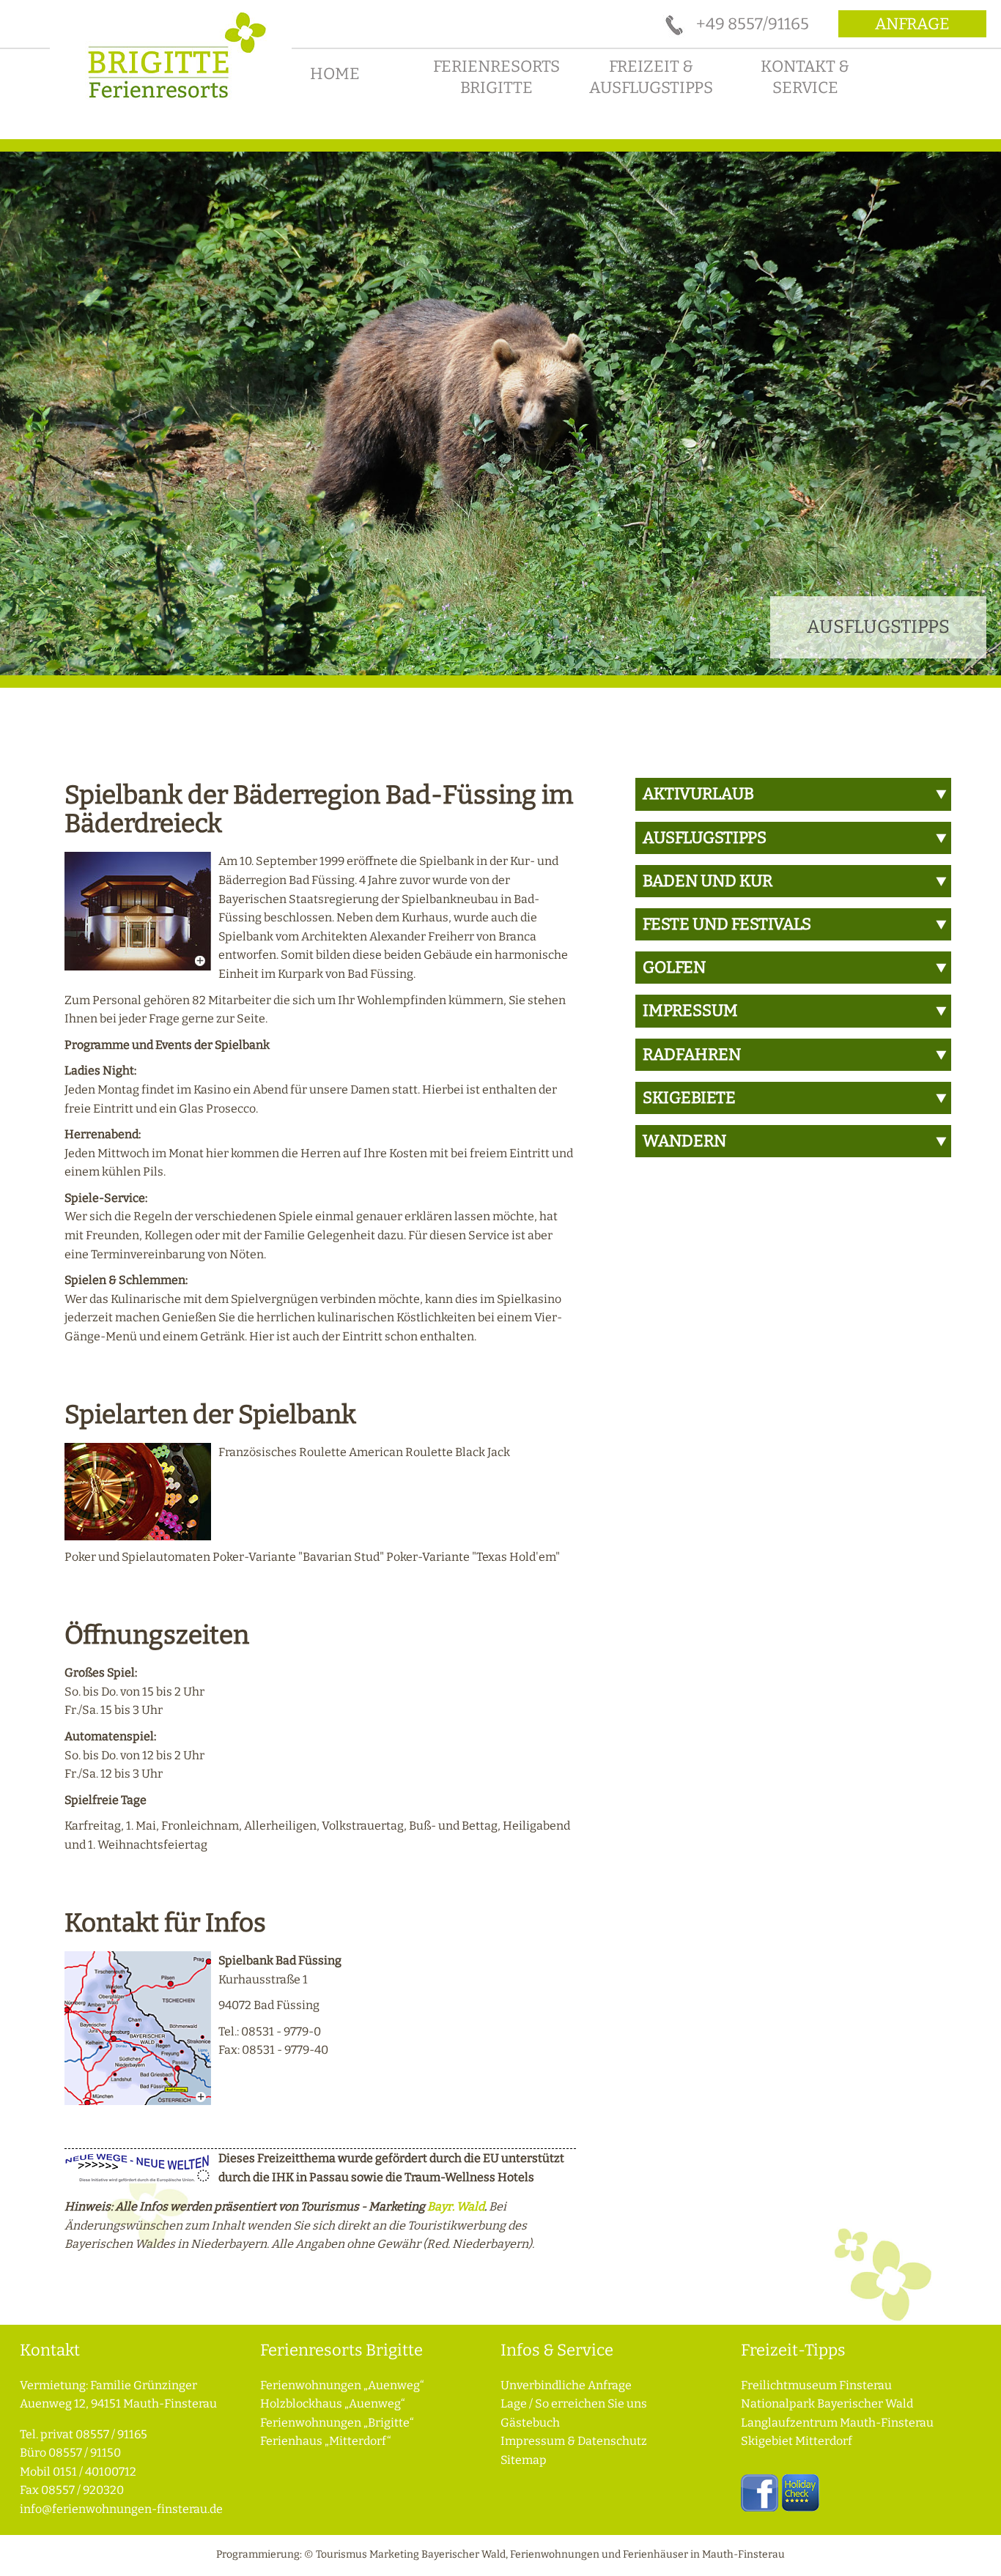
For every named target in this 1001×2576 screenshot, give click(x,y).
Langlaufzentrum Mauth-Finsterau (837, 2423)
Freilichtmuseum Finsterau (816, 2385)
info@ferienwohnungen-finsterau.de (121, 2509)
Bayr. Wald (456, 2206)
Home (335, 74)
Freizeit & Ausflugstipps (651, 77)
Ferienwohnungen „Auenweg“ (342, 2385)
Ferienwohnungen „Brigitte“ (337, 2423)
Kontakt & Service (805, 77)
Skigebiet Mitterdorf (797, 2441)
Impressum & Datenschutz (574, 2441)
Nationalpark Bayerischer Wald (827, 2404)
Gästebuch (530, 2423)
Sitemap (524, 2460)
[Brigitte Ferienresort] (171, 104)
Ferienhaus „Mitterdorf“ (326, 2441)
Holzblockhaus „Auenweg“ (333, 2404)
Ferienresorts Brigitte (496, 77)
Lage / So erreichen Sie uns (574, 2404)
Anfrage (912, 24)
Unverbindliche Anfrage (566, 2385)
